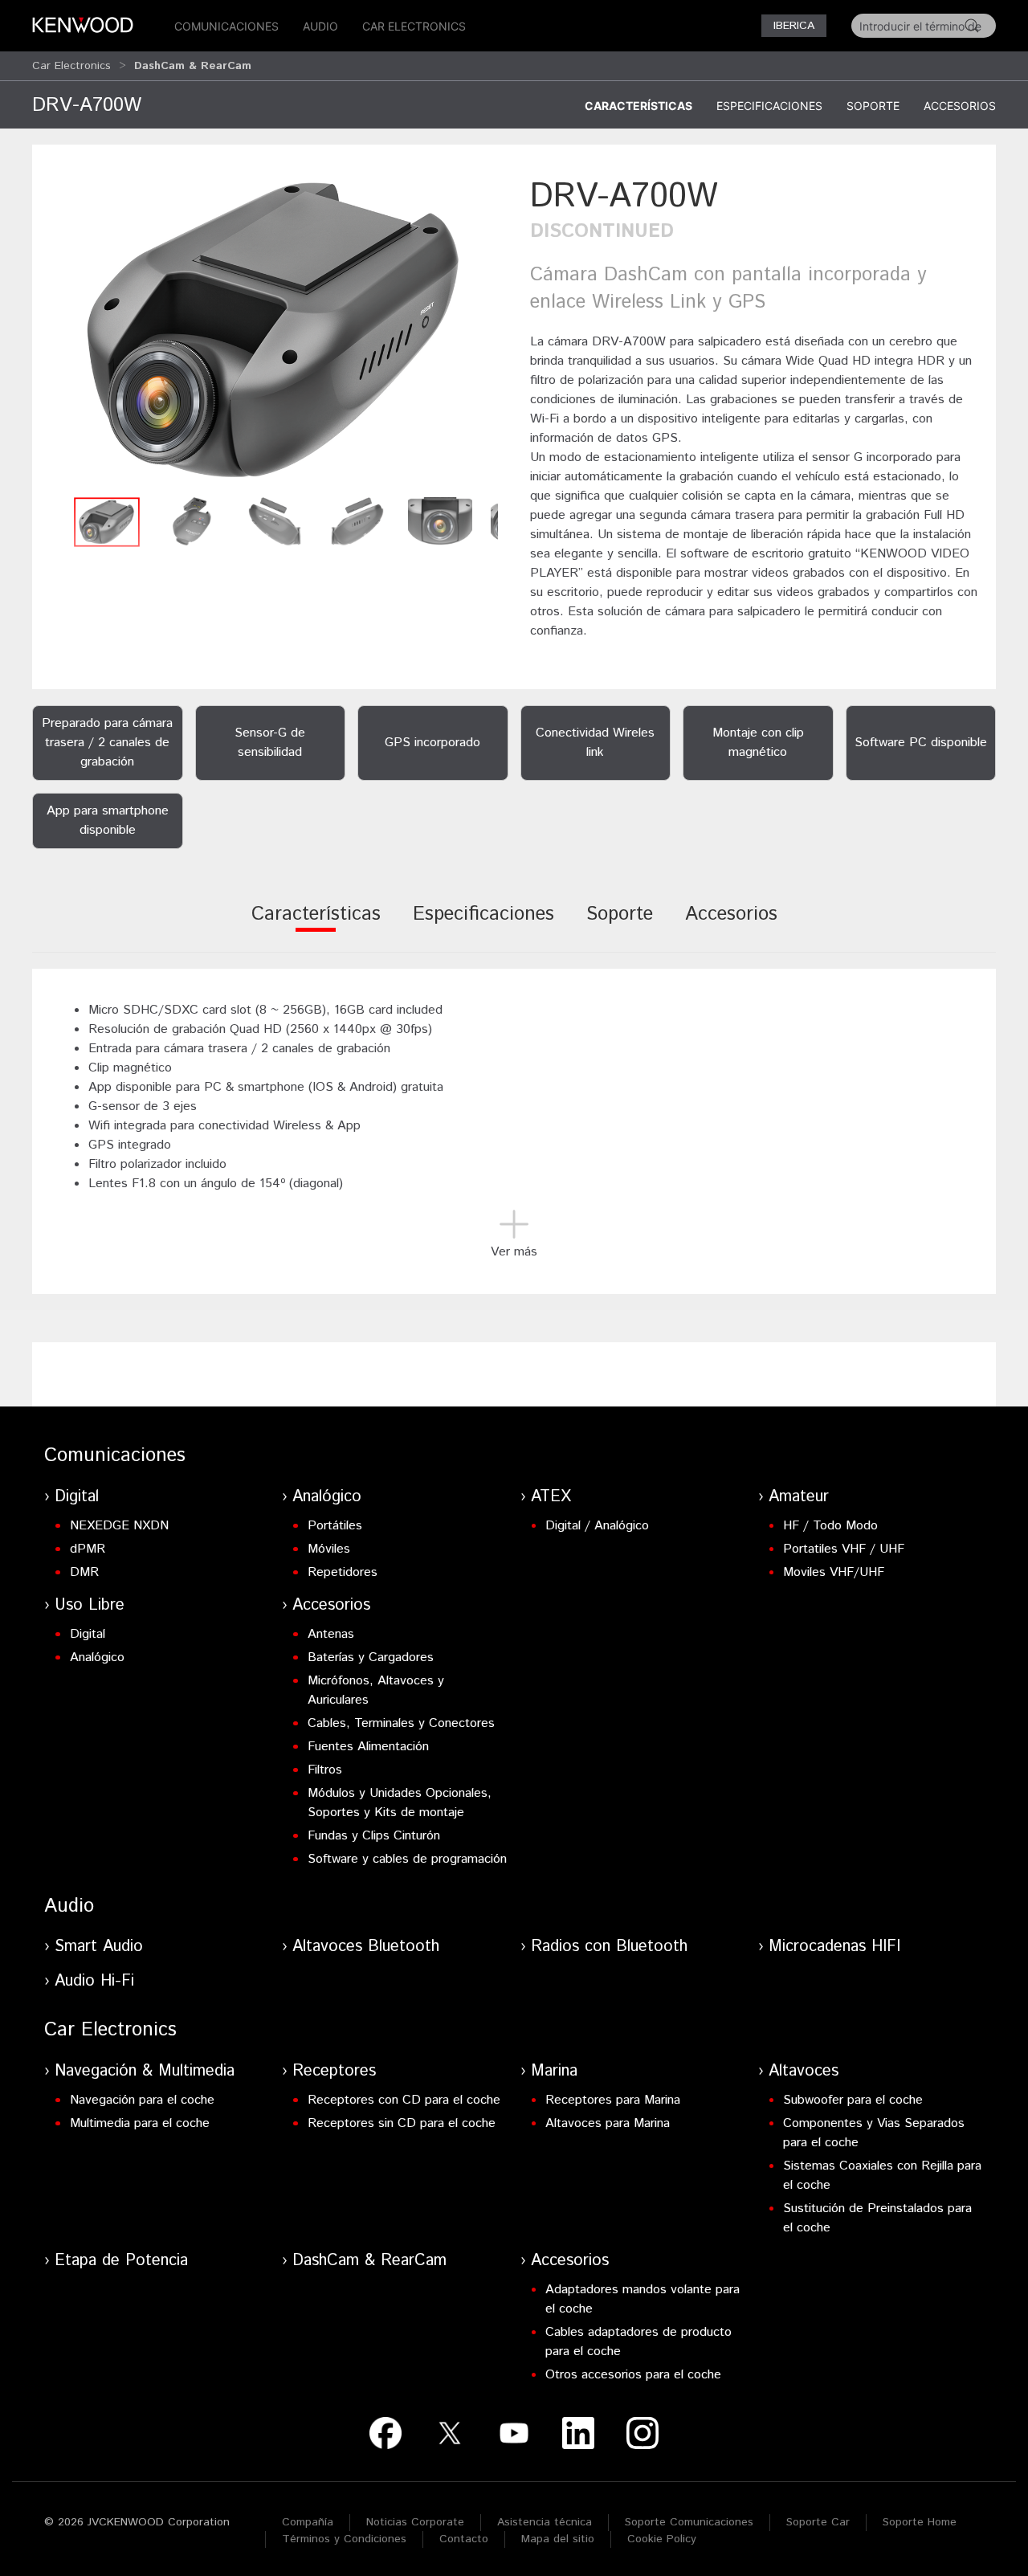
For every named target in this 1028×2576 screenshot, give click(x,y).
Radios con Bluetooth (609, 1947)
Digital (77, 1497)
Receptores (334, 2071)
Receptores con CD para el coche (404, 2100)
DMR (84, 1572)
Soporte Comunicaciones (689, 2522)
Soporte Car (818, 2522)
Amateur (799, 1497)
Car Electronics (414, 26)
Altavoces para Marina (608, 2123)
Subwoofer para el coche (853, 2100)
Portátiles (335, 1526)
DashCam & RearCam (369, 2261)
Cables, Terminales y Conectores (401, 1723)
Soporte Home (920, 2522)
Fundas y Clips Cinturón (374, 1836)
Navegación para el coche (142, 2100)
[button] (273, 331)
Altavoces (804, 2071)
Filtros (325, 1770)
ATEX (551, 1497)
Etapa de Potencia (121, 2261)
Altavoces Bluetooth (366, 1947)
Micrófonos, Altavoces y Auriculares (376, 1690)
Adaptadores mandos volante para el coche (642, 2299)
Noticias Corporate (415, 2522)
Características (638, 106)
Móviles (329, 1549)
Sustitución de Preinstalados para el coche (877, 2218)
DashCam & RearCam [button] (193, 66)
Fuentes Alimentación (368, 1747)
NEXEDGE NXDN (119, 1526)
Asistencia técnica (545, 2522)
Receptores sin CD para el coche (402, 2123)
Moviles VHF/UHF (834, 1572)
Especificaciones (769, 106)
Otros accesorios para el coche (633, 2375)
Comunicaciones (226, 26)
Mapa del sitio (558, 2539)
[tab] (316, 925)
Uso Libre (90, 1605)
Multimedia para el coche (140, 2123)
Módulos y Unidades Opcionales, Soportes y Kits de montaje (400, 1803)
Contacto (464, 2539)
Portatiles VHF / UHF (844, 1549)
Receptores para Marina (613, 2100)
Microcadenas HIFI (834, 1947)
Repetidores (343, 1572)
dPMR (88, 1549)
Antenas (331, 1634)
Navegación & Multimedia (145, 2071)
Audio (320, 26)
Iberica (794, 26)
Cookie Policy (662, 2539)
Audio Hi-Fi (94, 1981)
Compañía (308, 2522)
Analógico (327, 1497)
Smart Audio (99, 1947)
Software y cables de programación (407, 1859)
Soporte (873, 106)
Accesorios (960, 106)
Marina (554, 2071)
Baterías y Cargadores (371, 1657)
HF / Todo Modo (830, 1526)
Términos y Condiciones (344, 2539)
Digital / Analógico (597, 1526)
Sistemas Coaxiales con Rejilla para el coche (882, 2176)
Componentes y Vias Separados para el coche (874, 2133)
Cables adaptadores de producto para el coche (638, 2342)
